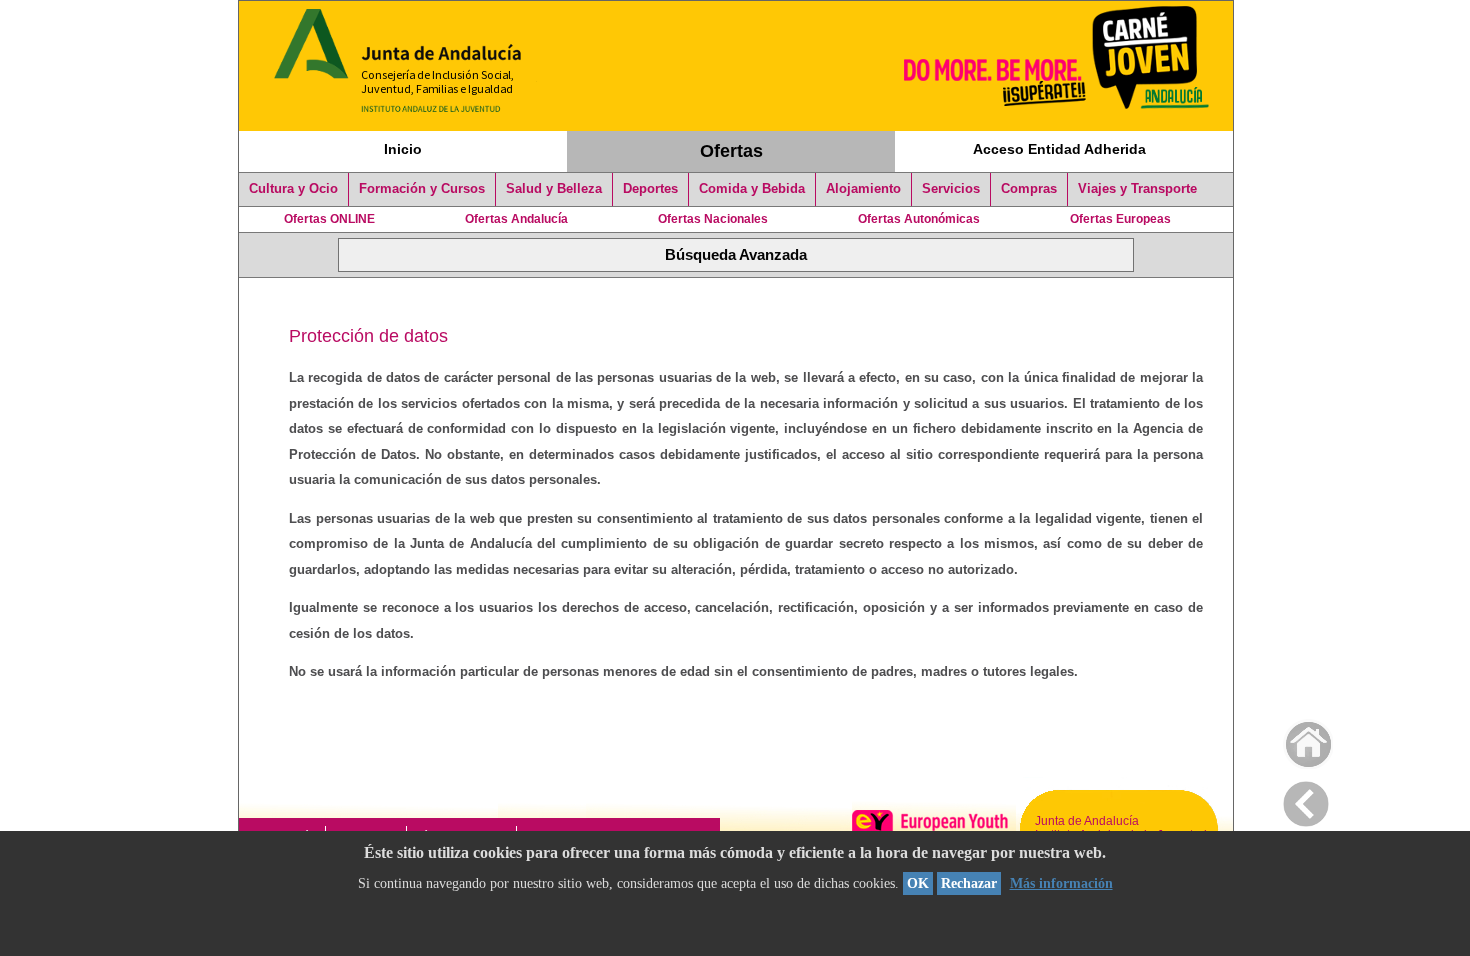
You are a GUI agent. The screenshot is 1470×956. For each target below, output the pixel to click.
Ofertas (731, 151)
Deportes (650, 189)
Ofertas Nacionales (713, 219)
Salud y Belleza (554, 189)
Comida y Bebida (752, 189)
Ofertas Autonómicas (919, 219)
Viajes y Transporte (1137, 189)
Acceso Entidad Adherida (1059, 149)
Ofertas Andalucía (516, 219)
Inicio (403, 149)
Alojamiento (863, 189)
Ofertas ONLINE (329, 219)
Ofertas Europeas (1120, 219)
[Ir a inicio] (1295, 739)
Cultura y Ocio (293, 189)
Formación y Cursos (422, 189)
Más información (1061, 883)
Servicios (951, 189)
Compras (1029, 189)
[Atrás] (1306, 800)
